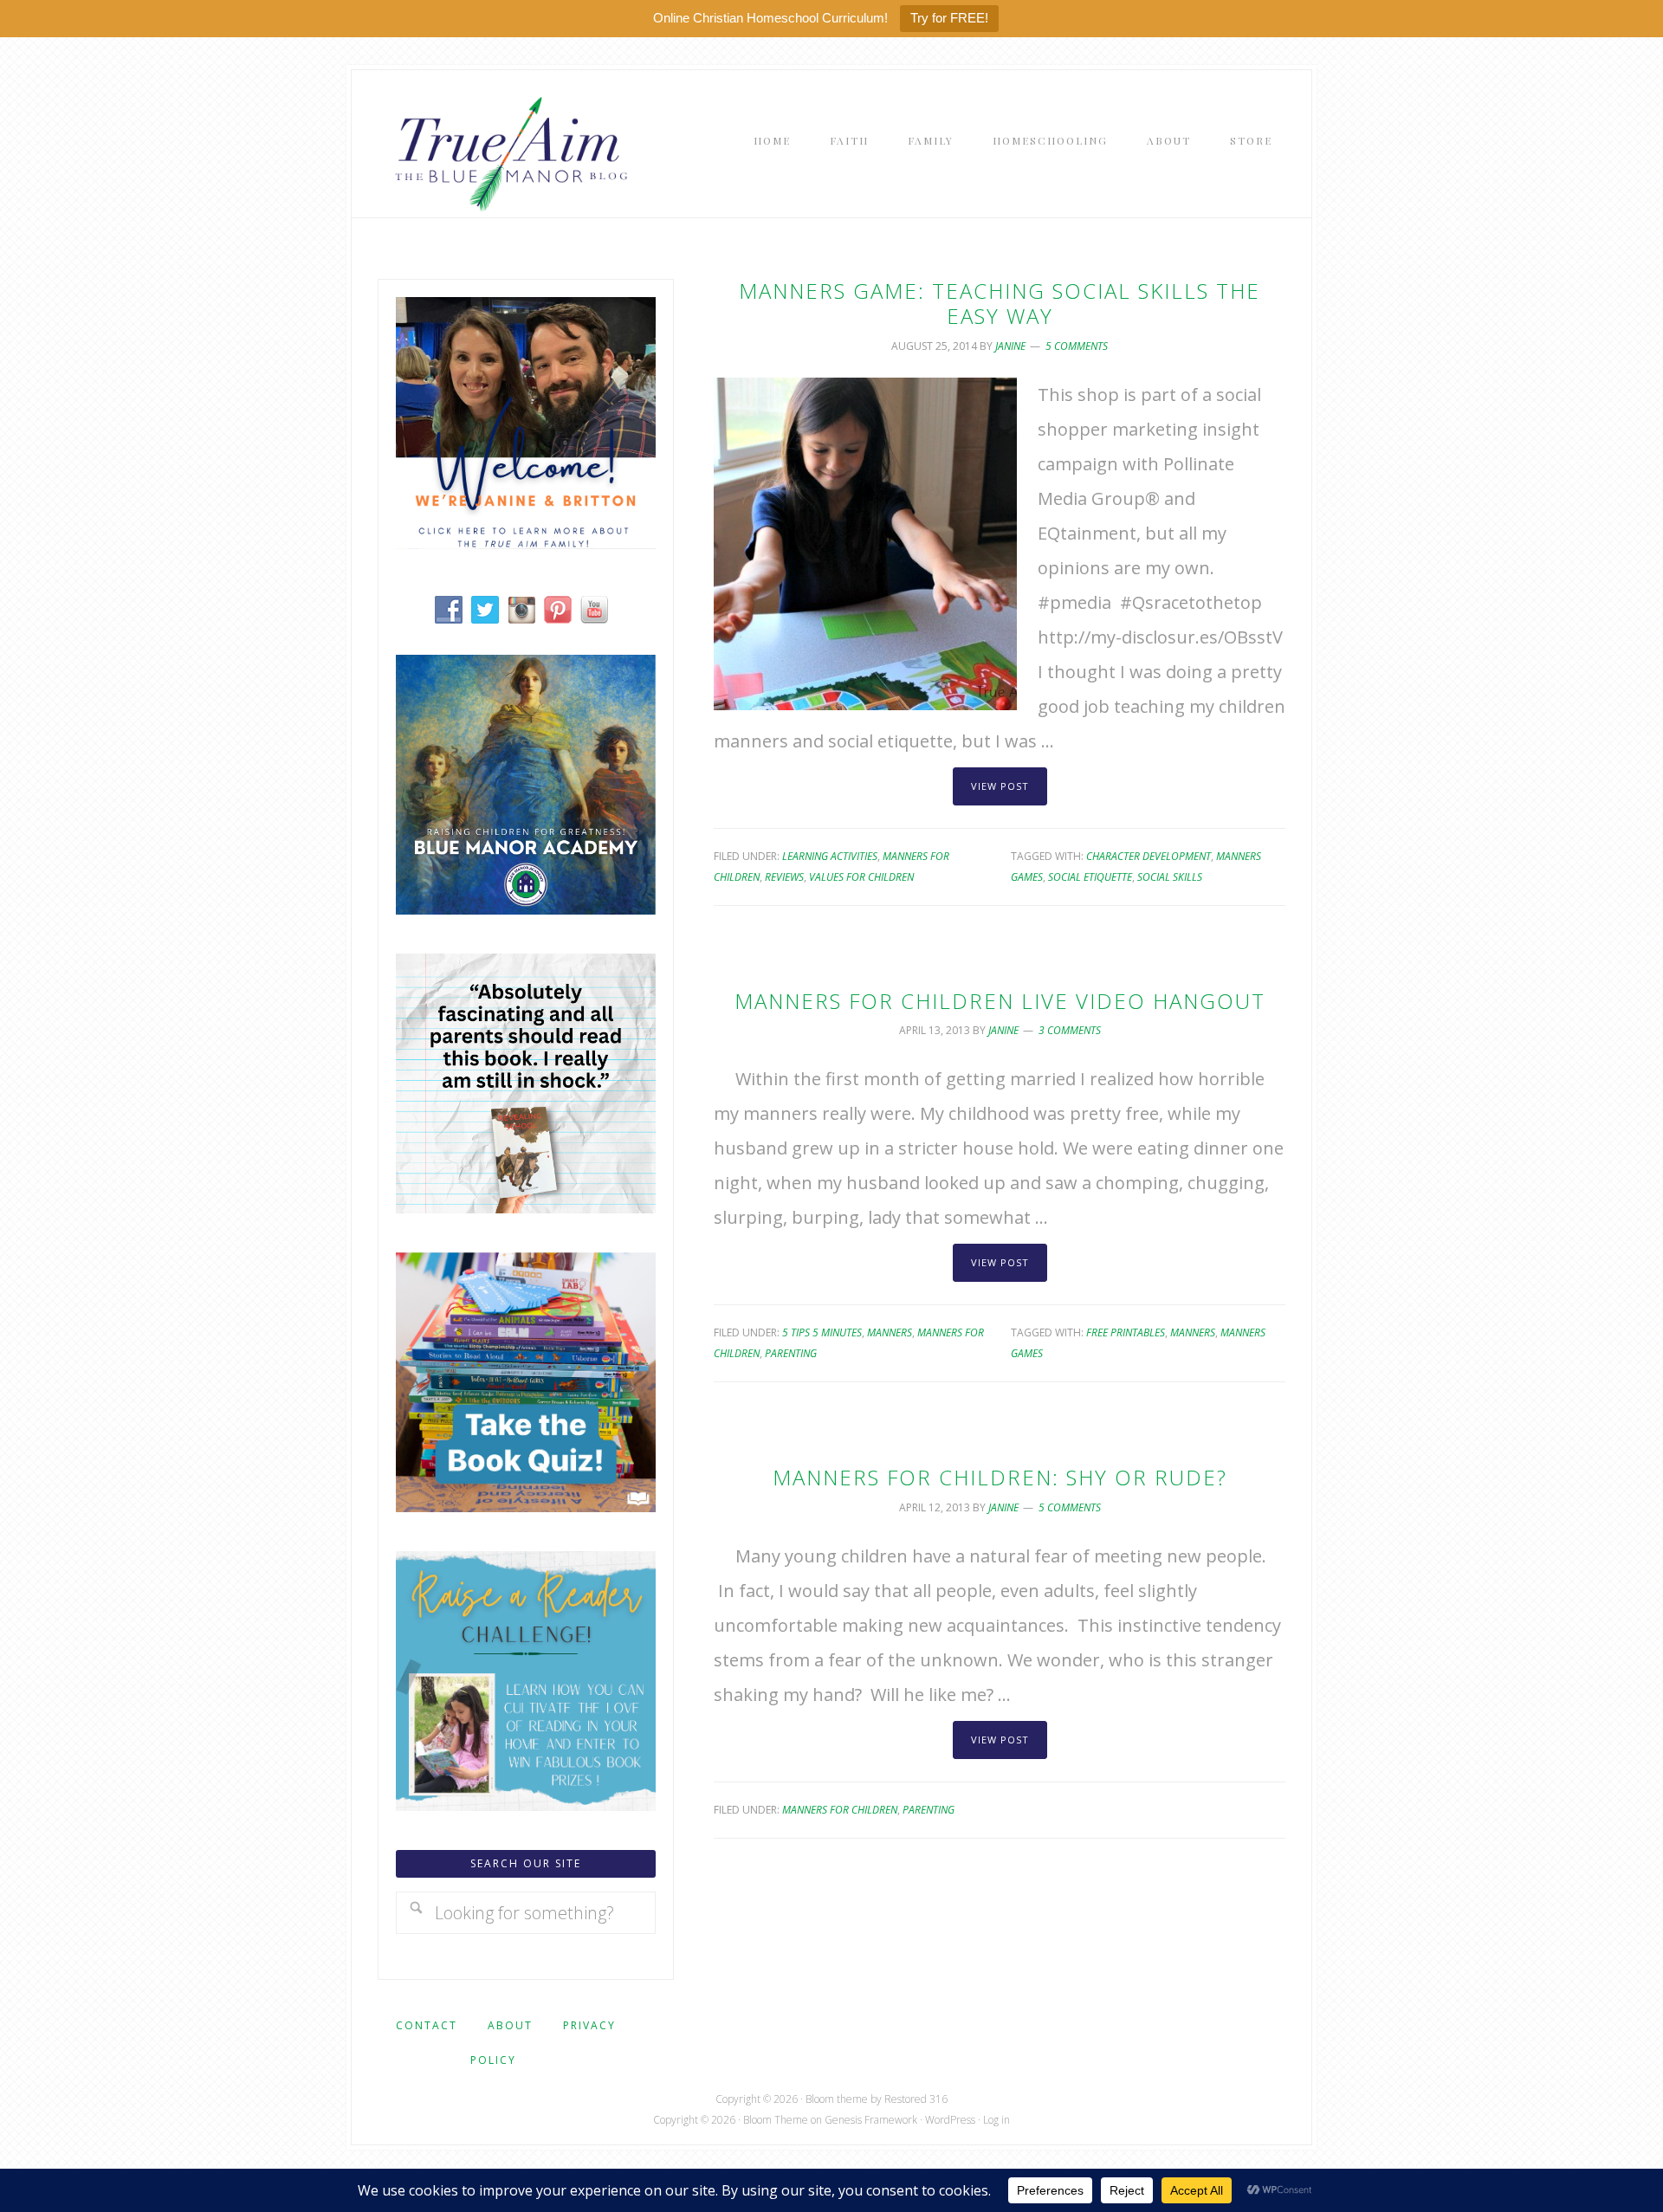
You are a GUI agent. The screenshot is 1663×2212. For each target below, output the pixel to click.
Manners (890, 1332)
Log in (997, 2120)
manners (1193, 1332)
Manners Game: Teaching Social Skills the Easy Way (1000, 303)
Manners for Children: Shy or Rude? (1000, 1477)
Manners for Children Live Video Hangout (1000, 1001)
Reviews (784, 877)
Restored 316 (916, 2099)
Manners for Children (840, 1810)
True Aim (508, 152)
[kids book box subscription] (526, 1506)
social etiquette (1090, 877)
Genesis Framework (871, 2120)
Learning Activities (830, 856)
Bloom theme (837, 2099)
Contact (427, 2025)
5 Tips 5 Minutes (822, 1332)
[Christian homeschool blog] (526, 543)
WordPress (950, 2120)
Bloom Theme (776, 2120)
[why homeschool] (526, 1207)
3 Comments (1070, 1030)
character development (1149, 856)
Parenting (791, 1353)
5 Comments (1077, 346)
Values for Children (861, 877)
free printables (1126, 1332)
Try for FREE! (949, 18)
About (510, 2025)
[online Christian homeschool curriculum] (526, 908)
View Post (1000, 786)
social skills (1170, 877)
